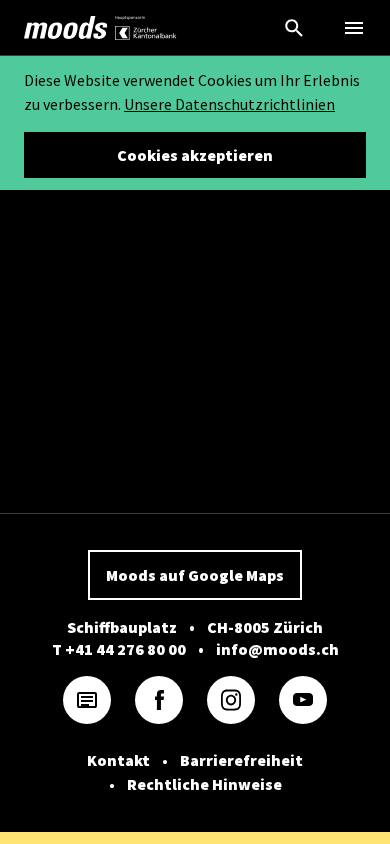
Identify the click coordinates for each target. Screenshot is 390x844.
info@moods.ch (277, 649)
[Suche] (294, 28)
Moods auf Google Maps (195, 575)
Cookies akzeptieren (195, 155)
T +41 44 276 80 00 (119, 649)
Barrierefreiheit (241, 760)
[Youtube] (303, 700)
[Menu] (354, 28)
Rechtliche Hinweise (204, 784)
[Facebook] (159, 700)
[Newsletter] (87, 700)
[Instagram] (231, 700)
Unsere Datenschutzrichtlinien (229, 104)
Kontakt (118, 760)
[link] (66, 28)
